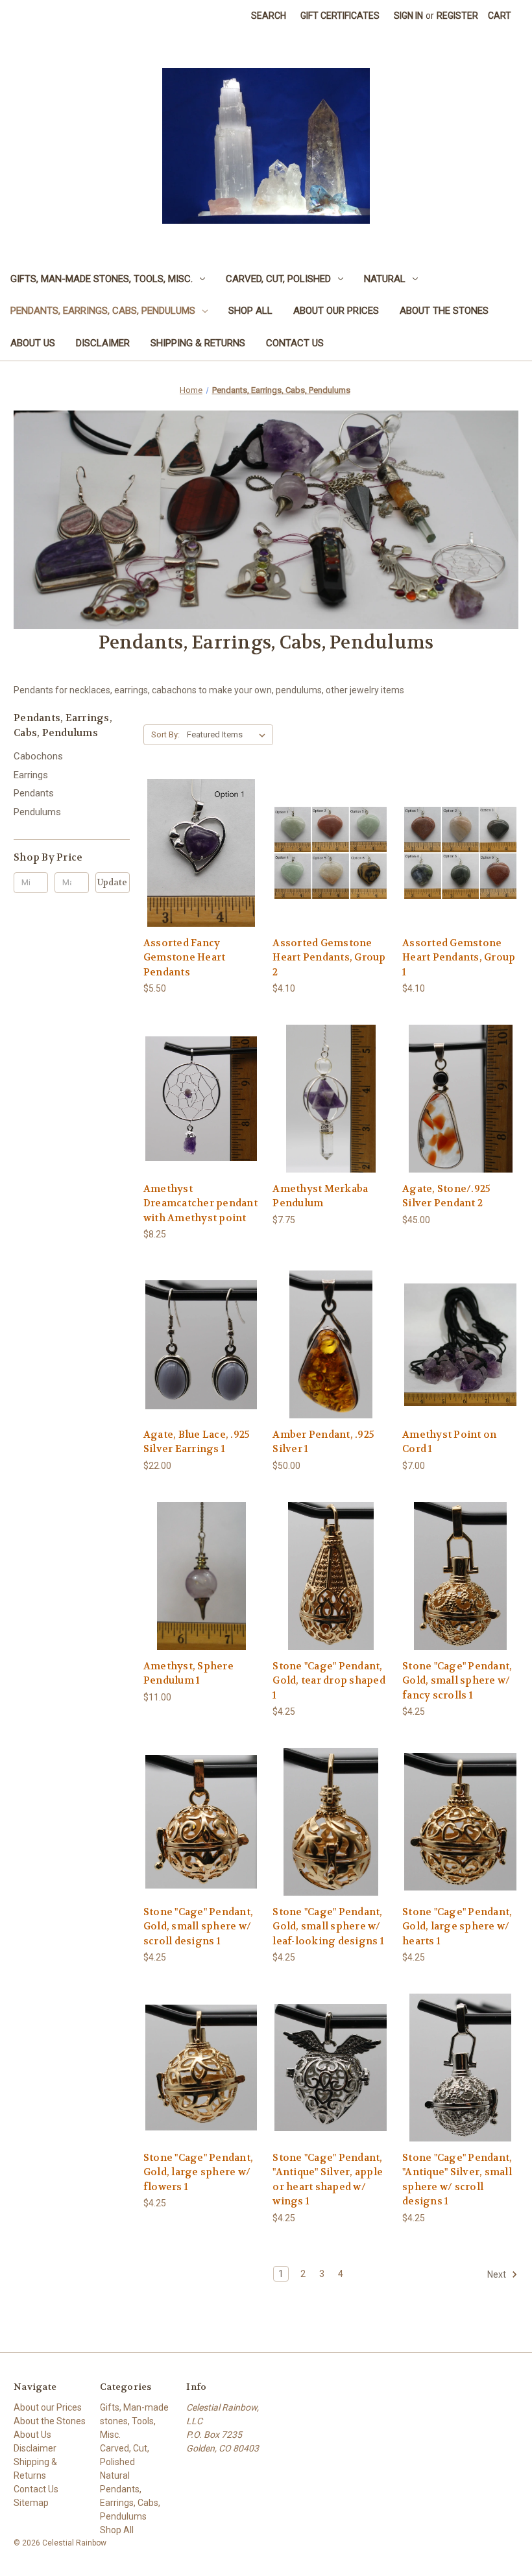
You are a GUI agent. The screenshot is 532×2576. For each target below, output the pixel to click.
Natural (385, 279)
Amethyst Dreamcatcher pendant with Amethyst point (200, 1203)
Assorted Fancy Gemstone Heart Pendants (185, 958)
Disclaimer (103, 343)
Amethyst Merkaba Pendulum (320, 1196)
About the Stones (444, 311)
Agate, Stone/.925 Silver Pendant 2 (446, 1196)
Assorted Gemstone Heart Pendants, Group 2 (329, 958)
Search (269, 16)
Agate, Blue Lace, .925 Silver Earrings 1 (197, 1442)
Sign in (408, 16)
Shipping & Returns (198, 343)
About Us (33, 343)
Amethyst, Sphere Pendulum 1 (188, 1674)
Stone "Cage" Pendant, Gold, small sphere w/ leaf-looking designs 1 (328, 1926)
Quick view (191, 841)
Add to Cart (201, 1110)
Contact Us (295, 343)
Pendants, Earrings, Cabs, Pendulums (103, 311)
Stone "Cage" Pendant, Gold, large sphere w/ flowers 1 (198, 2172)
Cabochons (38, 756)
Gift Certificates (340, 16)
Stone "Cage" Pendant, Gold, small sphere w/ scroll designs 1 (198, 1926)
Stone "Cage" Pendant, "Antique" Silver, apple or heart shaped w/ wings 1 (328, 2180)
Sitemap (31, 2503)
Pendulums (37, 812)
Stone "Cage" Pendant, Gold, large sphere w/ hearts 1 (457, 1926)
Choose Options (201, 864)
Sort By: (165, 734)
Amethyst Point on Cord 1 (449, 1442)
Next (498, 2274)
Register (457, 16)
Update (112, 882)
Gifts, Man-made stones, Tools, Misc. (102, 279)
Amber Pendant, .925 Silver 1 (323, 1442)
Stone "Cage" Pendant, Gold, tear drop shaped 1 (329, 1681)
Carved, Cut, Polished (278, 279)
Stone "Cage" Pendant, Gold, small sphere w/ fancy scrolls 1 (457, 1681)
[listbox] (229, 735)
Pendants (34, 793)
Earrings (31, 775)
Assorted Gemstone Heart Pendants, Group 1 (459, 958)
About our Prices (336, 311)
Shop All (250, 311)
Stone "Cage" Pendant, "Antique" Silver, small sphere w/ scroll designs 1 (457, 2180)
